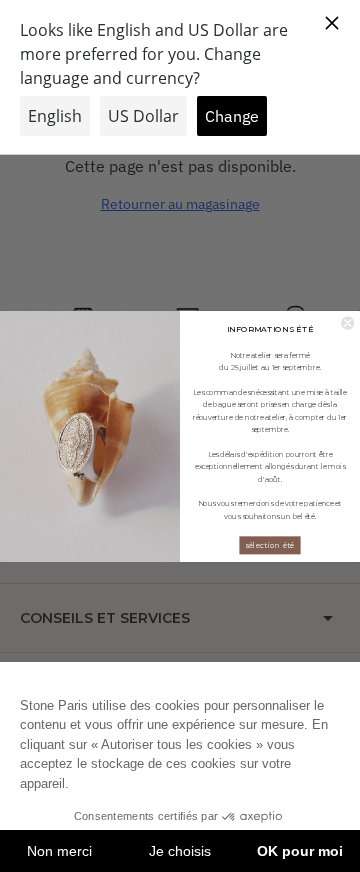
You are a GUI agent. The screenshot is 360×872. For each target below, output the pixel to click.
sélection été (269, 544)
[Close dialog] (347, 322)
